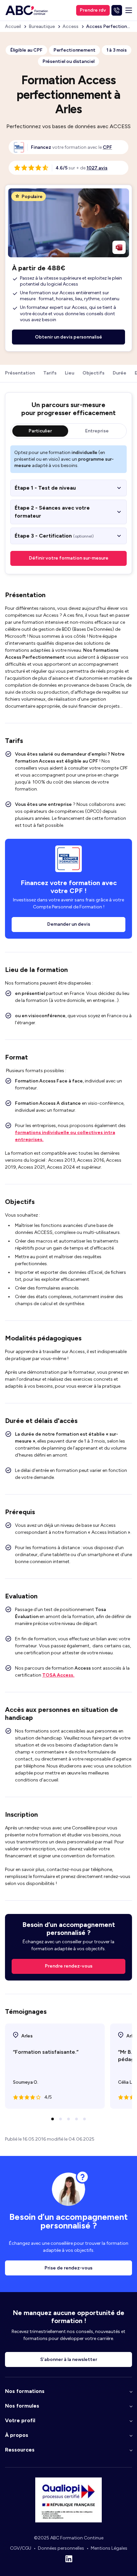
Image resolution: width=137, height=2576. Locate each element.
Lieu (69, 373)
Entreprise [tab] (97, 431)
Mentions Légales (109, 2548)
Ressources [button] (20, 2450)
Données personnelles (61, 2548)
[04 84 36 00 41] (117, 10)
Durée (120, 373)
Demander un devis (69, 924)
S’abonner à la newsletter (69, 2359)
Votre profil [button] (20, 2420)
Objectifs (93, 373)
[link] (107, 147)
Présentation (20, 373)
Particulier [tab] (40, 431)
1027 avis (97, 168)
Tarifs (50, 373)
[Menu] (129, 10)
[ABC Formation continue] (27, 10)
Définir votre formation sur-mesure (69, 558)
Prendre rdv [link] (93, 10)
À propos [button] (17, 2435)
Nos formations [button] (25, 2391)
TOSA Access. (58, 1675)
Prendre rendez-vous (69, 1966)
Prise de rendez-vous (68, 2268)
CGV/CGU (21, 2548)
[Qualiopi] (68, 2521)
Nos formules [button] (22, 2406)
